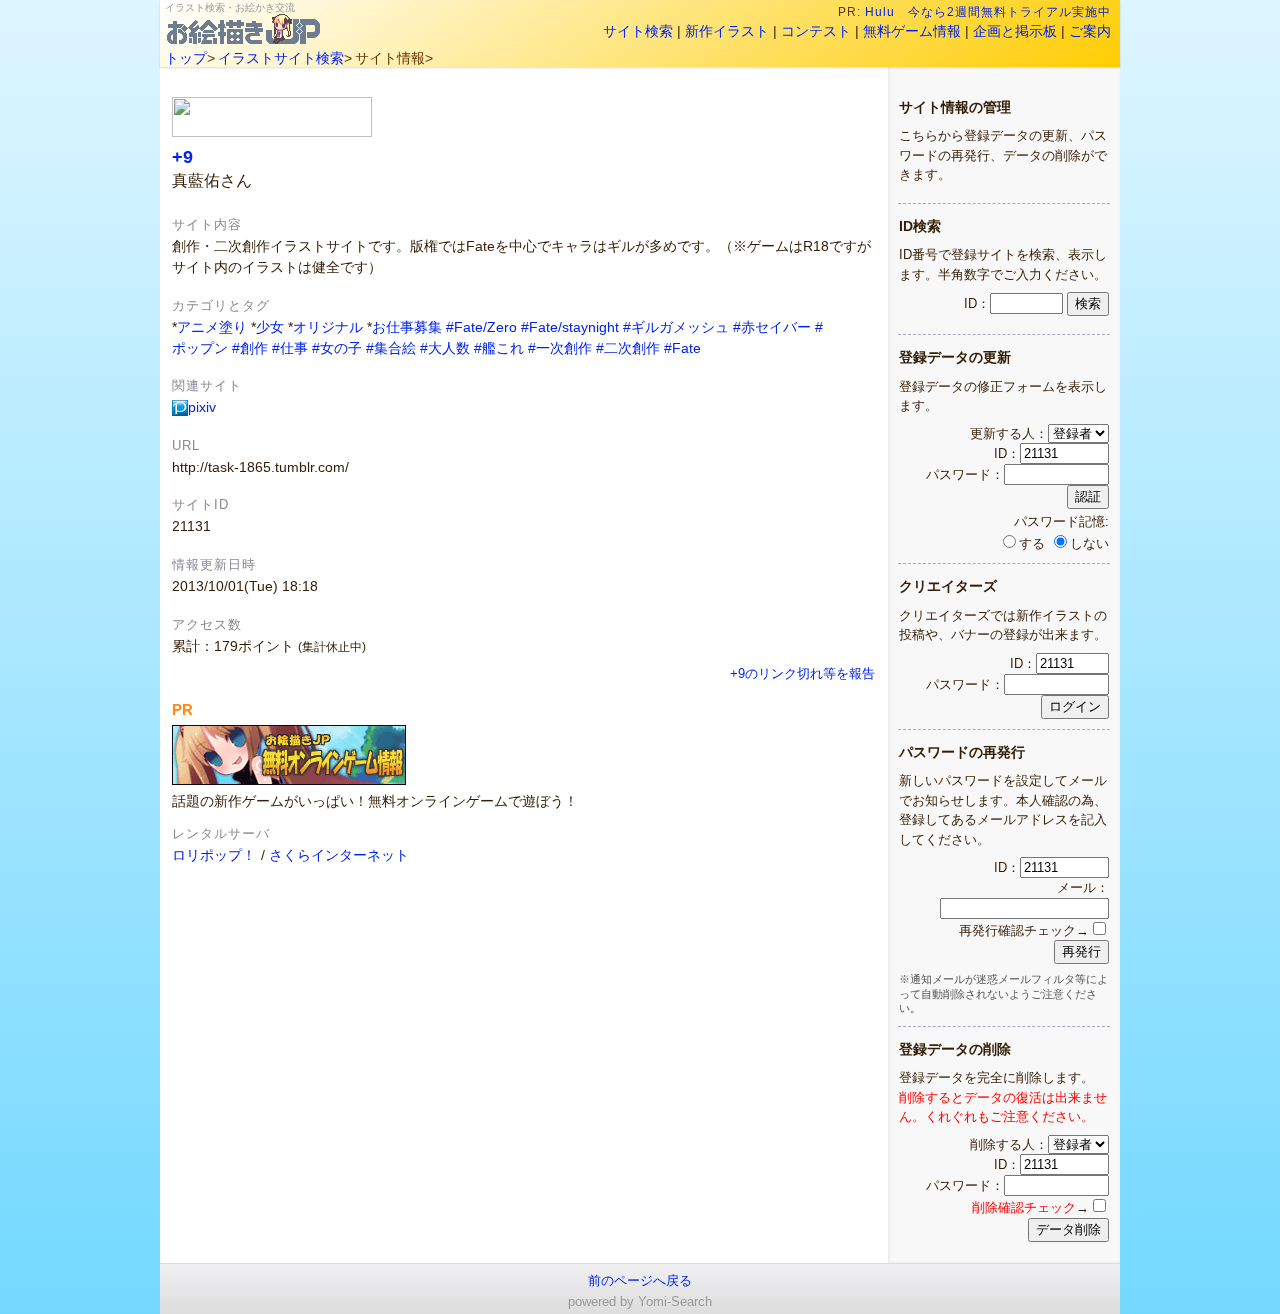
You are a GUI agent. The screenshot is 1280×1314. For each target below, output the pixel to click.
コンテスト (816, 31)
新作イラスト (727, 31)
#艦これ (499, 348)
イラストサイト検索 (281, 58)
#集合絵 (391, 348)
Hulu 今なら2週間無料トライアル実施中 (988, 12)
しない (1089, 543)
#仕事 (290, 348)
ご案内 (1090, 31)
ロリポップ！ (214, 855)
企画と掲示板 (1015, 31)
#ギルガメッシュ (676, 327)
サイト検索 (638, 31)
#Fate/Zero (481, 327)
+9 (182, 156)
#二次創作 (628, 348)
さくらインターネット (339, 855)
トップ (186, 58)
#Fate (682, 348)
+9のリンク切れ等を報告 (802, 674)
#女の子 (337, 348)
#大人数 (445, 348)
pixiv (202, 407)
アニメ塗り (212, 327)
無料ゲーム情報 (912, 31)
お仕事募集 (407, 327)
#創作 (250, 348)
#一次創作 (560, 348)
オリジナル (328, 327)
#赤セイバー (772, 327)
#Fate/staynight (570, 327)
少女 (270, 327)
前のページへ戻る (640, 1280)
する (1032, 543)
